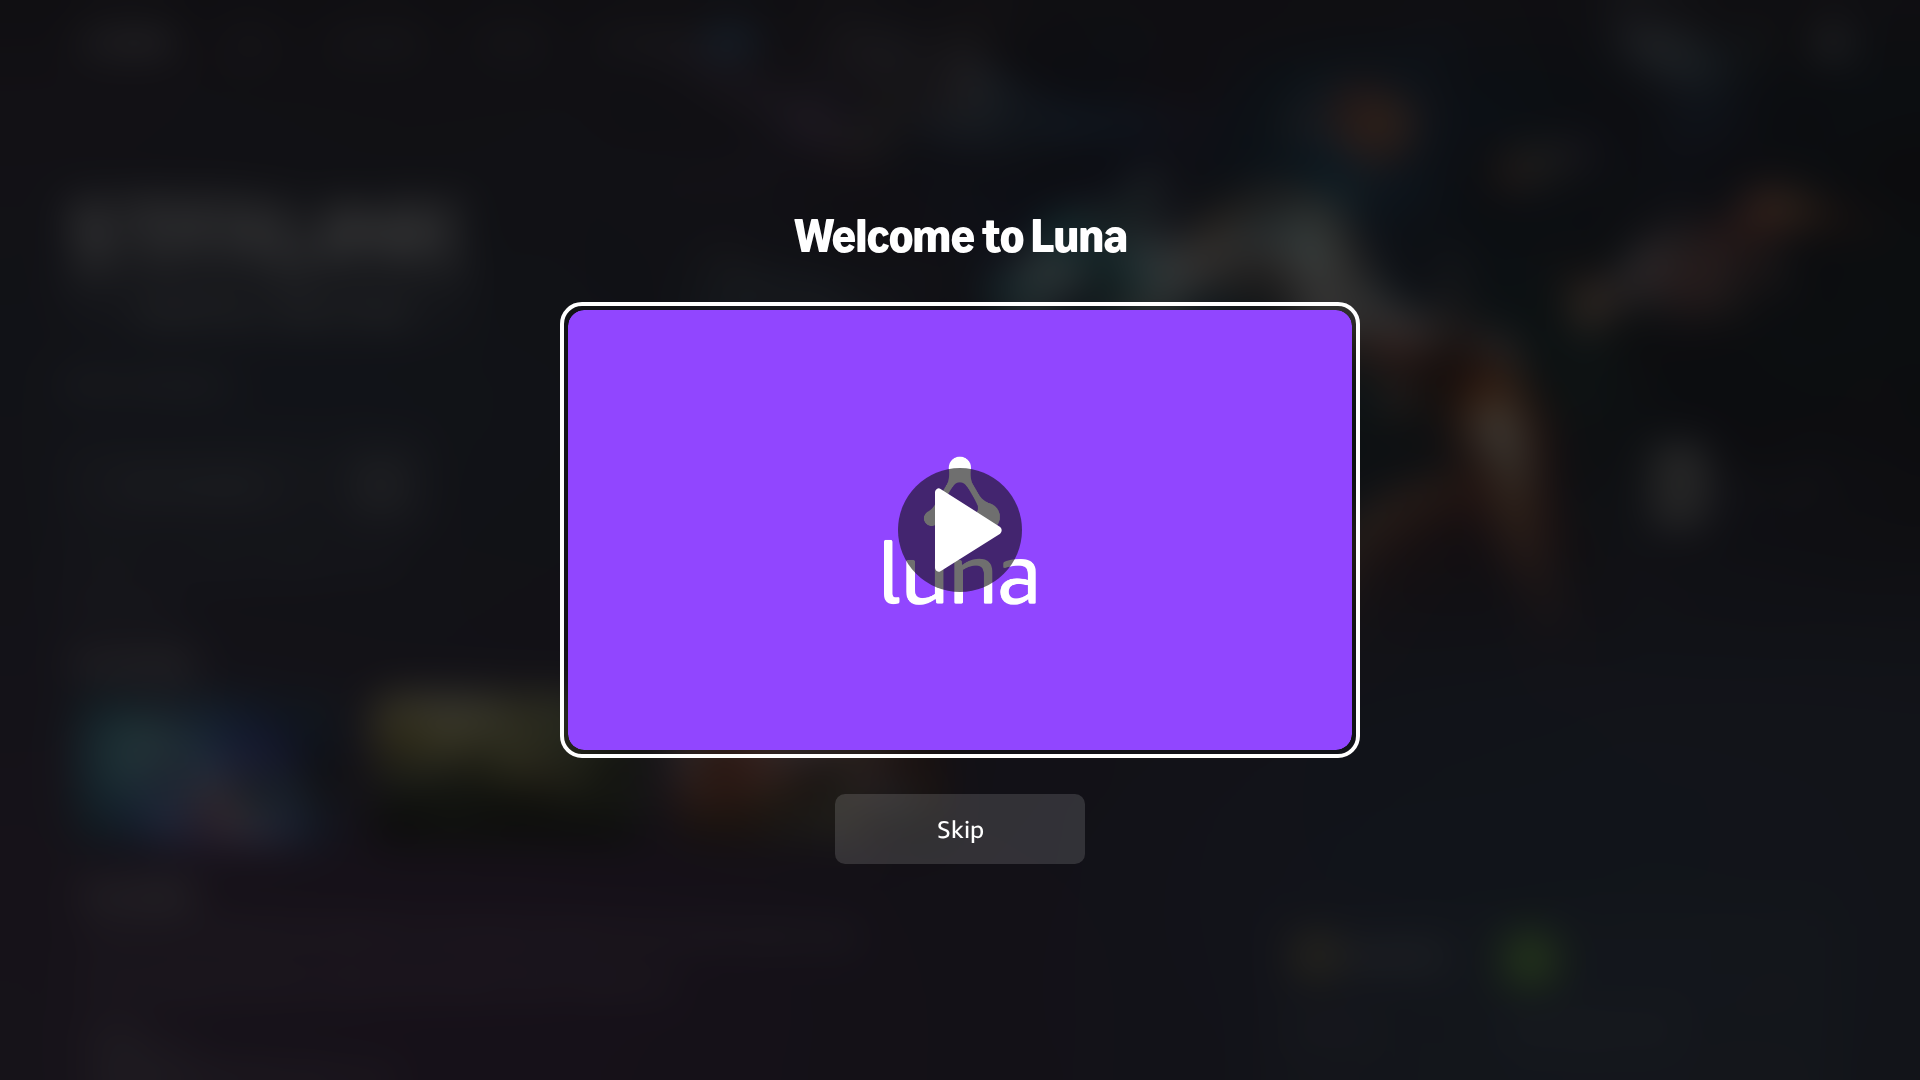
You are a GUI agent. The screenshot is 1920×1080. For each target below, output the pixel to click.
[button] (960, 529)
